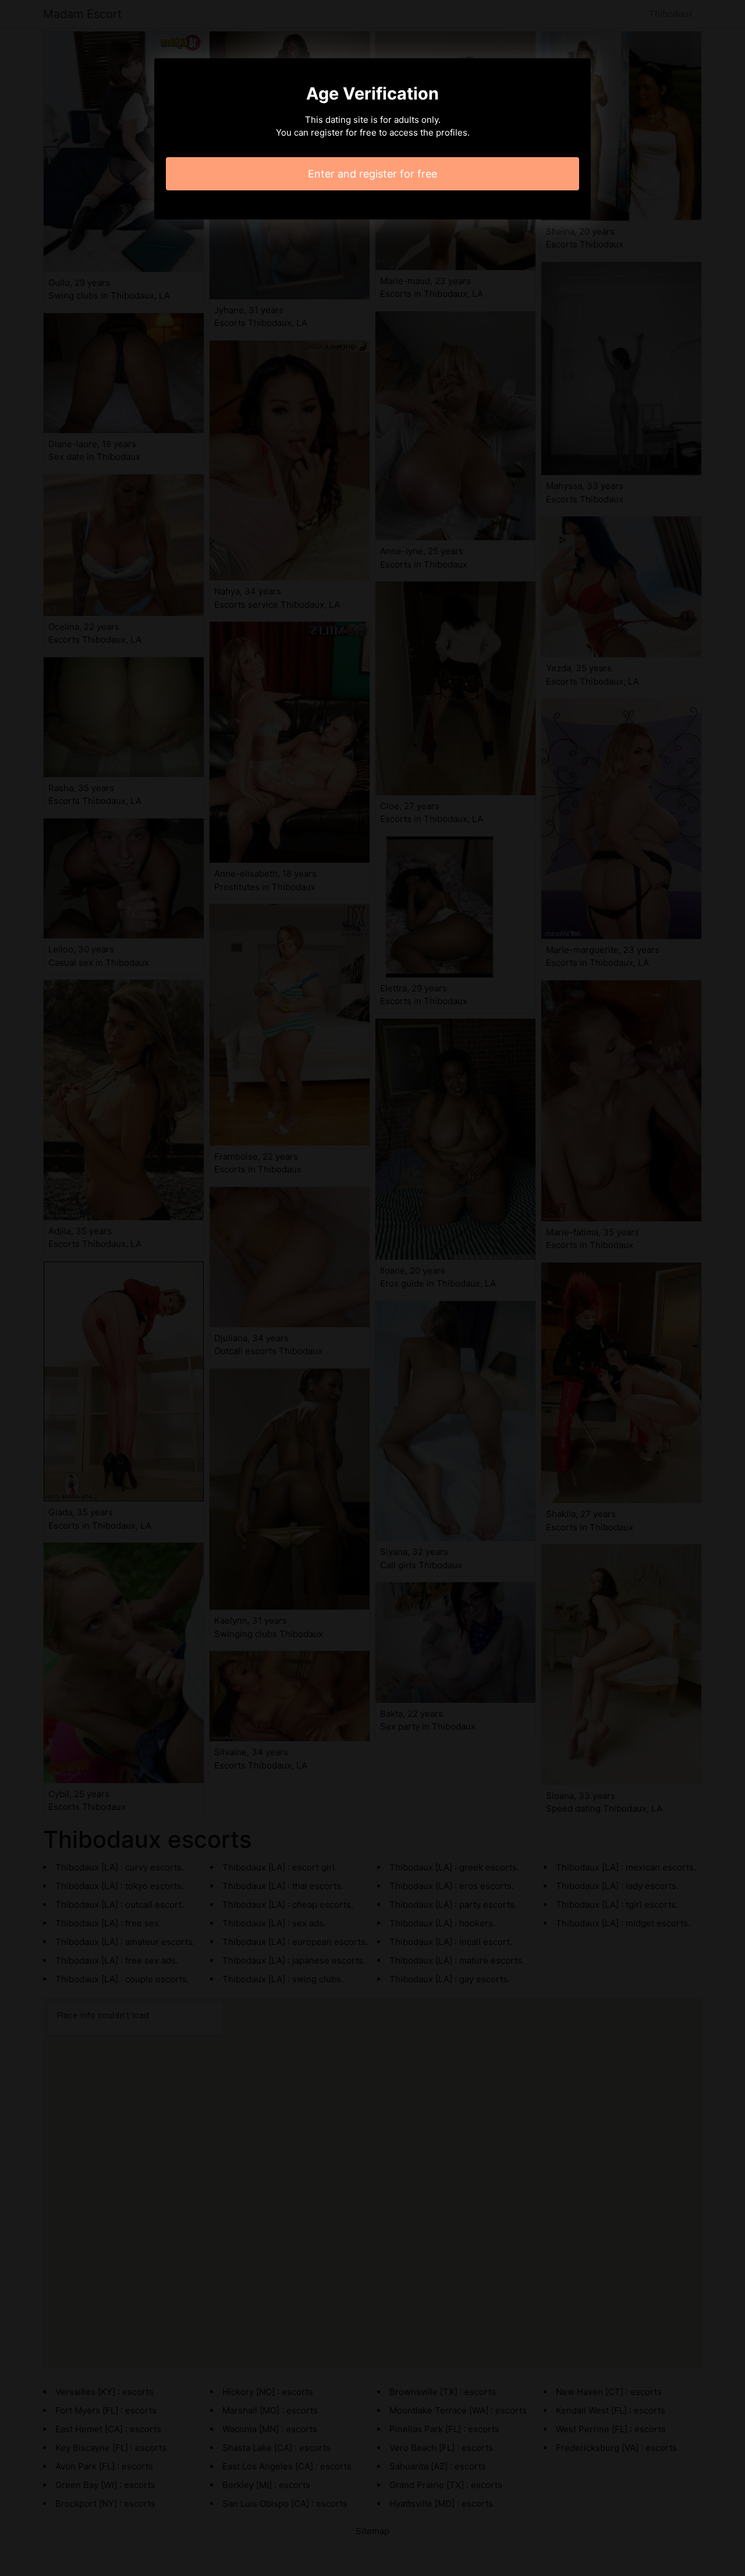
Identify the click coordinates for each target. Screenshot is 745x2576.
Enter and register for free (372, 174)
